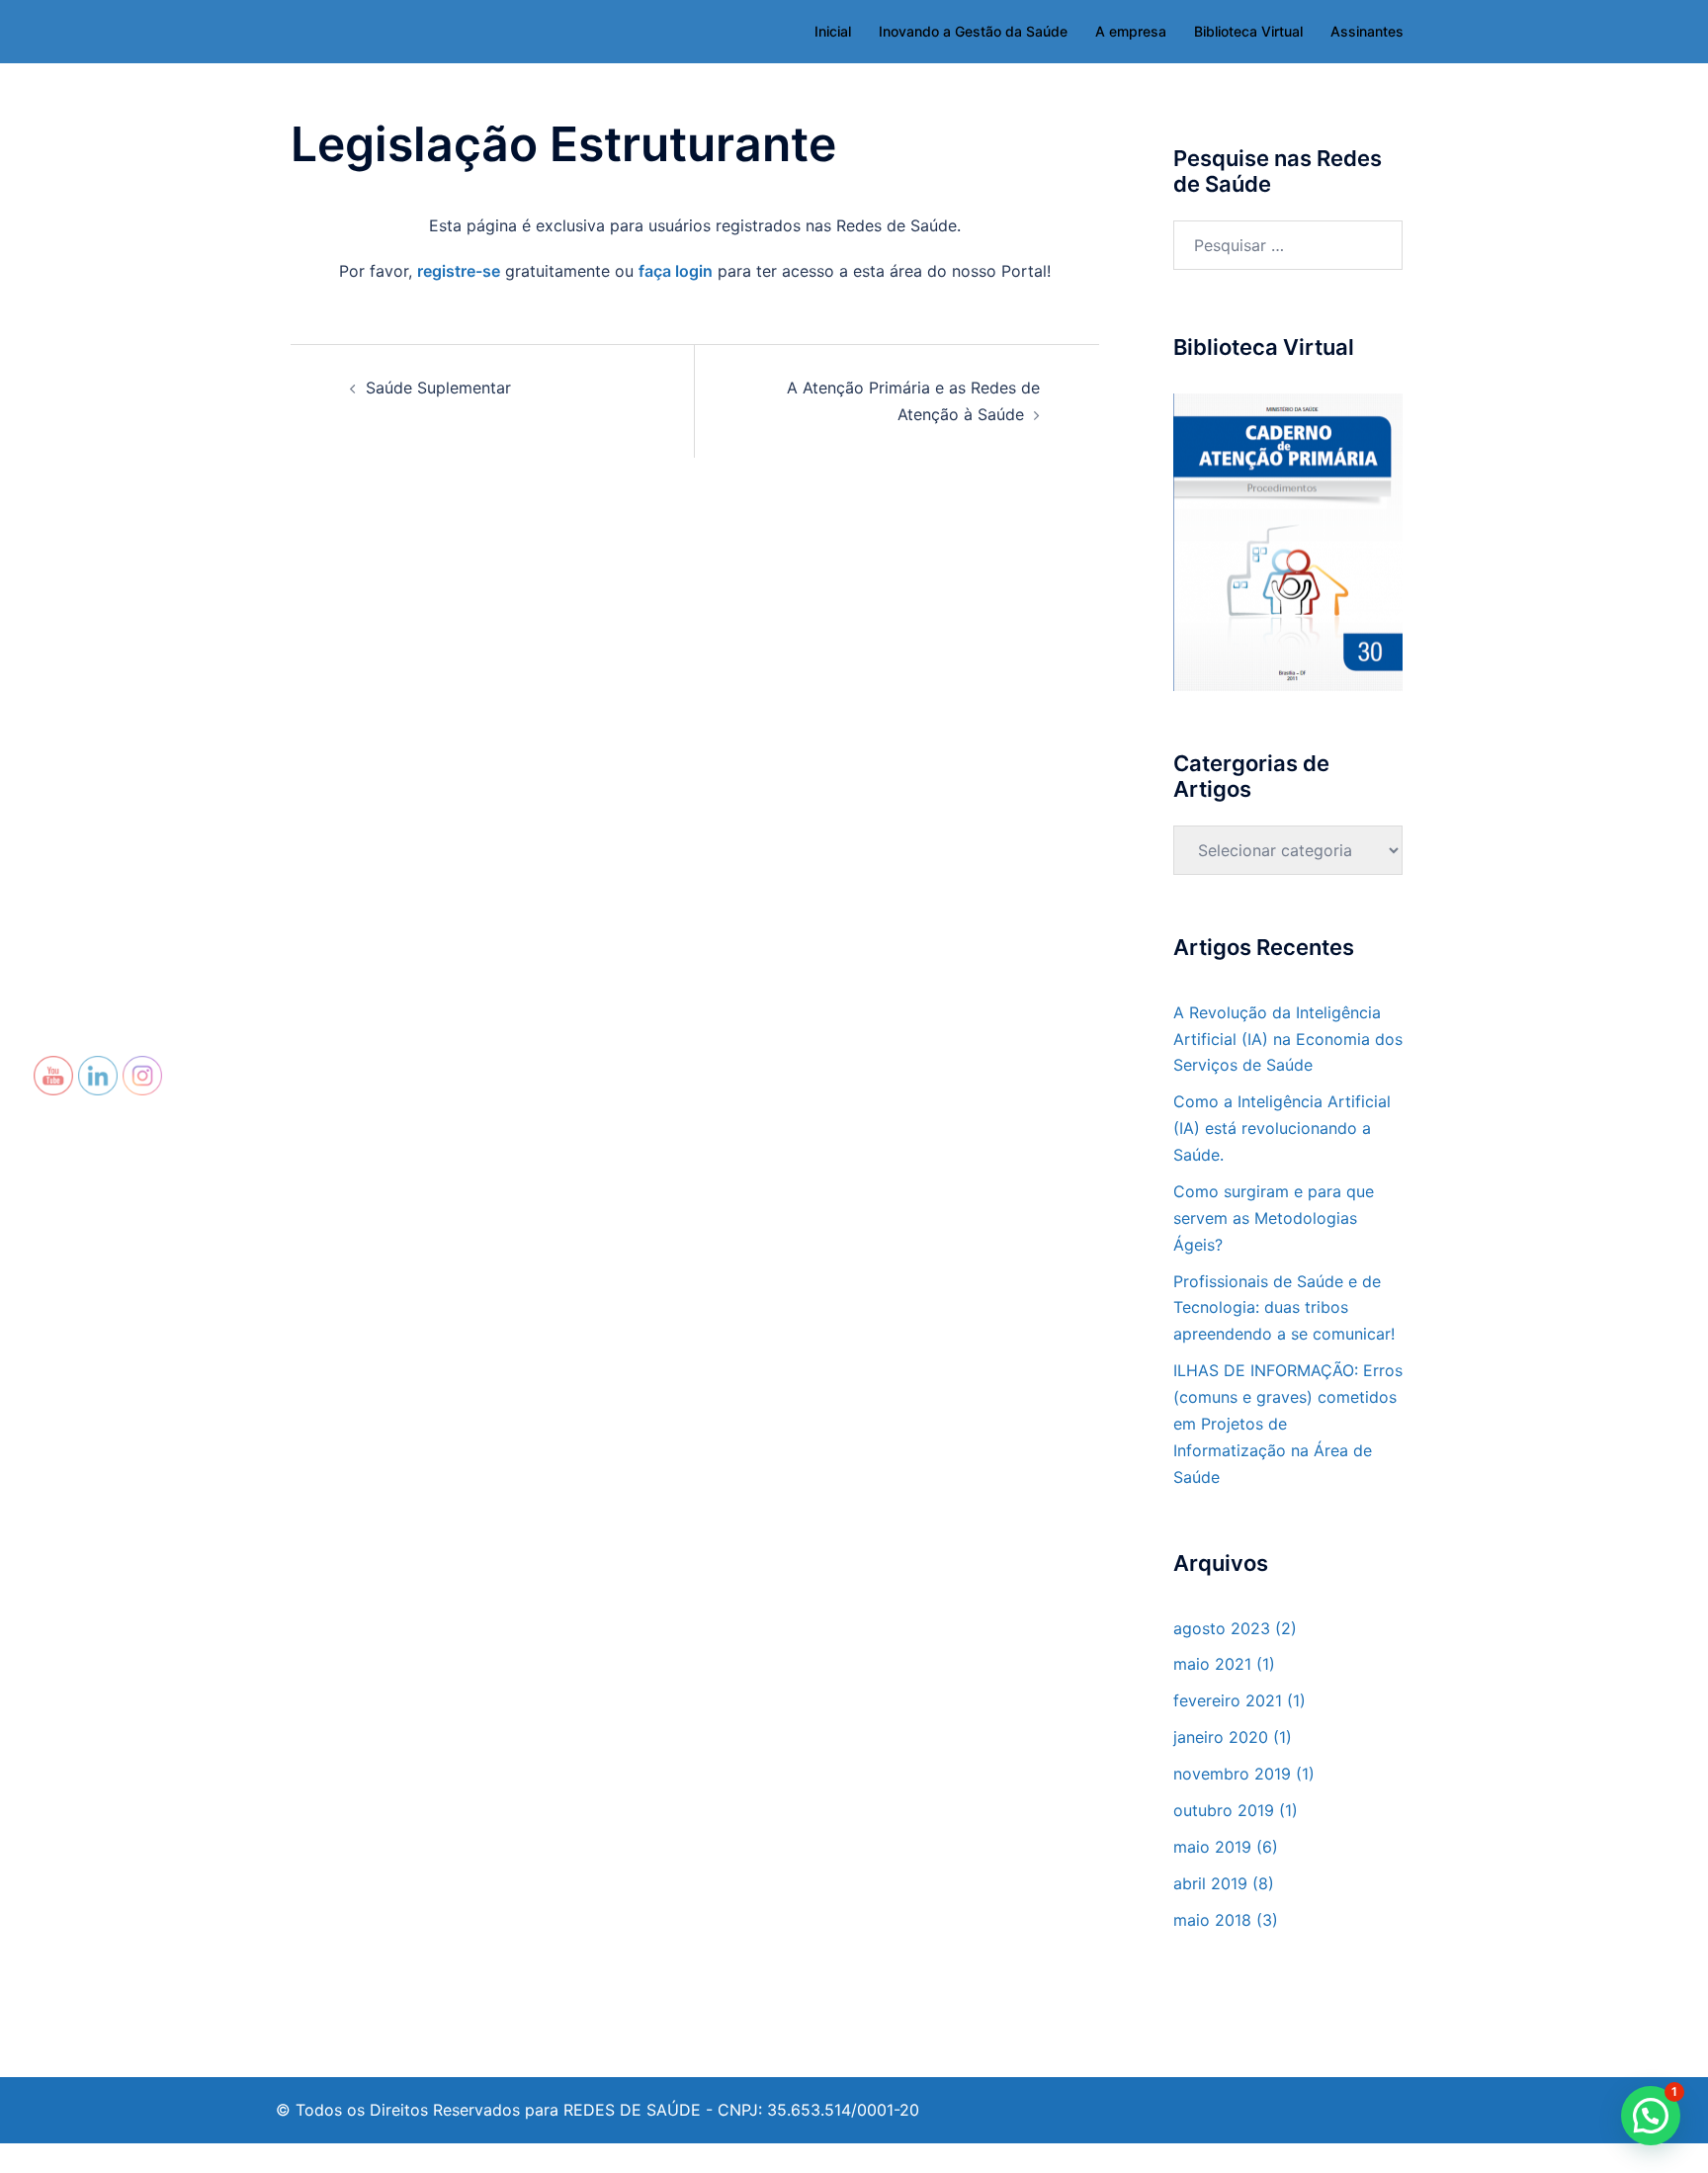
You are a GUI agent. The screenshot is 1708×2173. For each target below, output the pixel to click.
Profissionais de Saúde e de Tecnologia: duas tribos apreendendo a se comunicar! (1284, 1308)
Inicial (833, 31)
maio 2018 (1212, 1920)
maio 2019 (1212, 1847)
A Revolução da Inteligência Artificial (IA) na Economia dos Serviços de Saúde (1288, 1039)
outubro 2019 (1224, 1810)
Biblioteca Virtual (1248, 31)
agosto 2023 (1222, 1628)
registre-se (459, 271)
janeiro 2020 (1221, 1737)
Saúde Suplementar (438, 388)
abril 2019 (1210, 1883)
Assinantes (1367, 31)
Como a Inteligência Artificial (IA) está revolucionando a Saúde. (1282, 1128)
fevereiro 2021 (1228, 1700)
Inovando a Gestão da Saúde (973, 31)
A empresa (1131, 31)
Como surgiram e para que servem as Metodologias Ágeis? (1274, 1218)
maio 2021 (1212, 1664)
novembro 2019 (1232, 1774)
